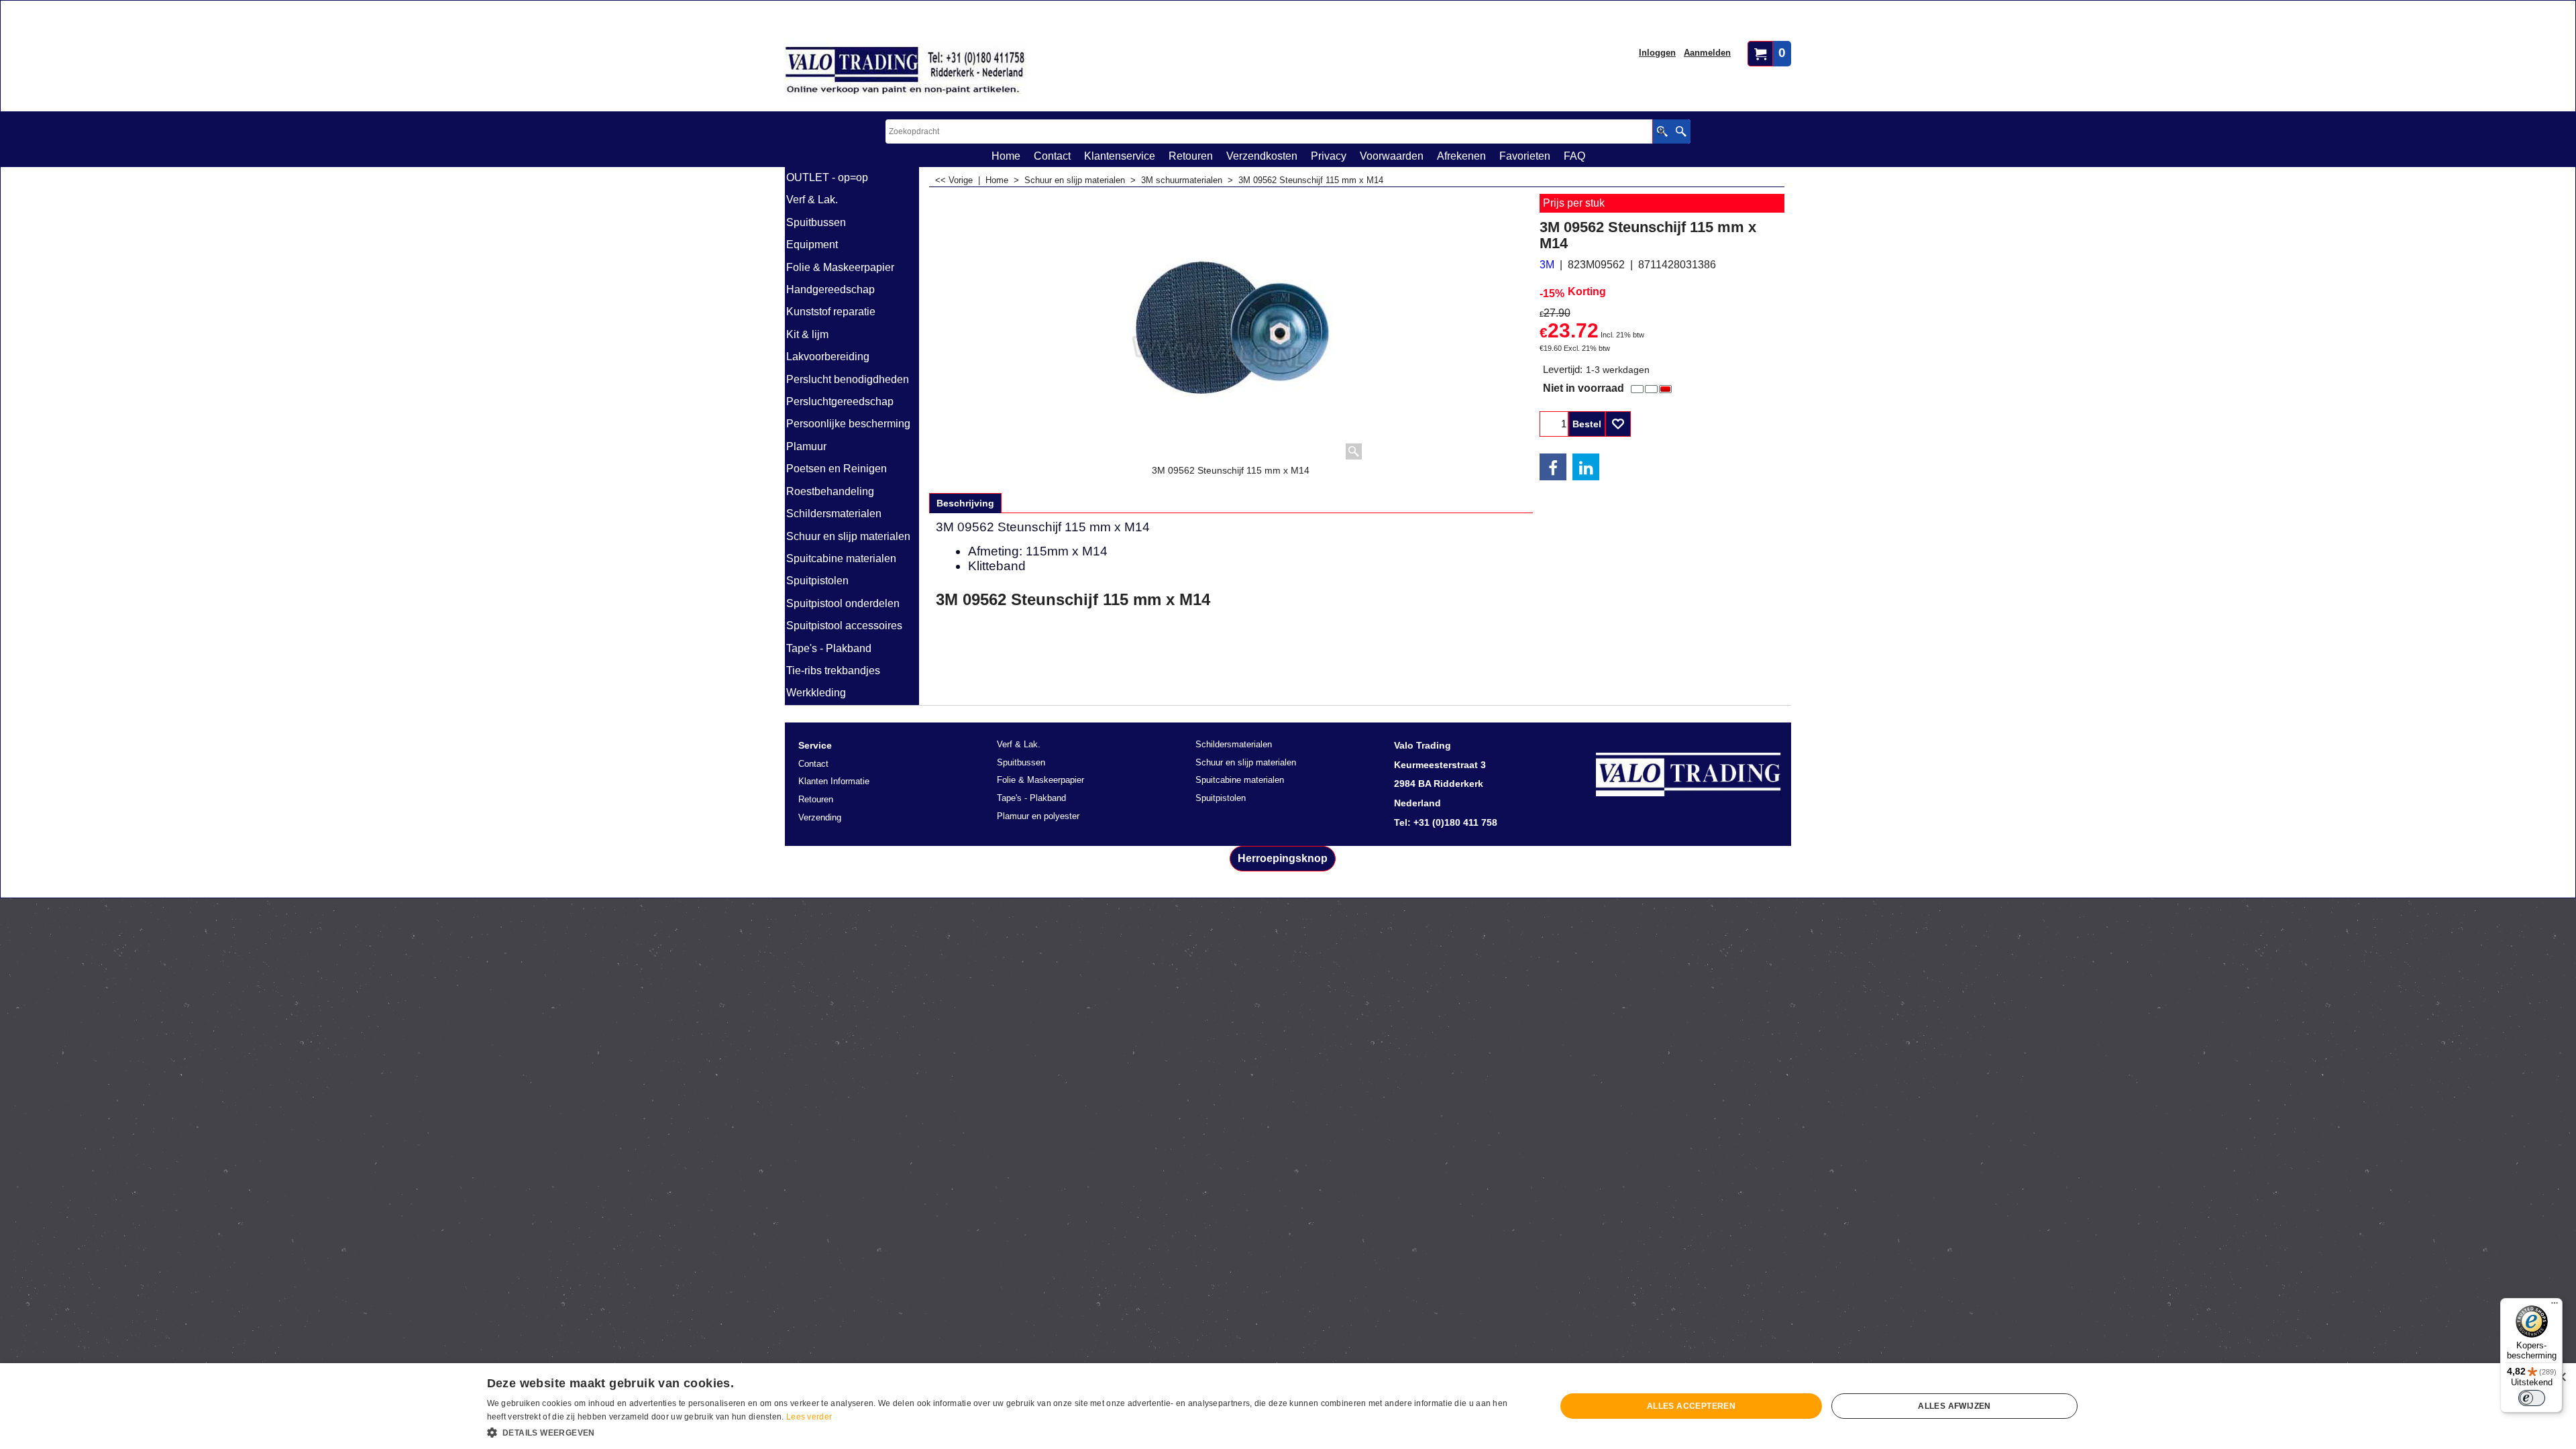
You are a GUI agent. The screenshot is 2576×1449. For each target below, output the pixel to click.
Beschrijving (965, 503)
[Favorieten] (1618, 424)
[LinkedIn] (1586, 467)
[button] (1006, 1432)
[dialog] (1288, 1406)
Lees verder (809, 1417)
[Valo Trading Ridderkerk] (906, 71)
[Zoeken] (1681, 131)
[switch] (2532, 1398)
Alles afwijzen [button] (1954, 1406)
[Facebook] (1553, 467)
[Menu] (2555, 1306)
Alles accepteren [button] (1691, 1406)
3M (1547, 265)
